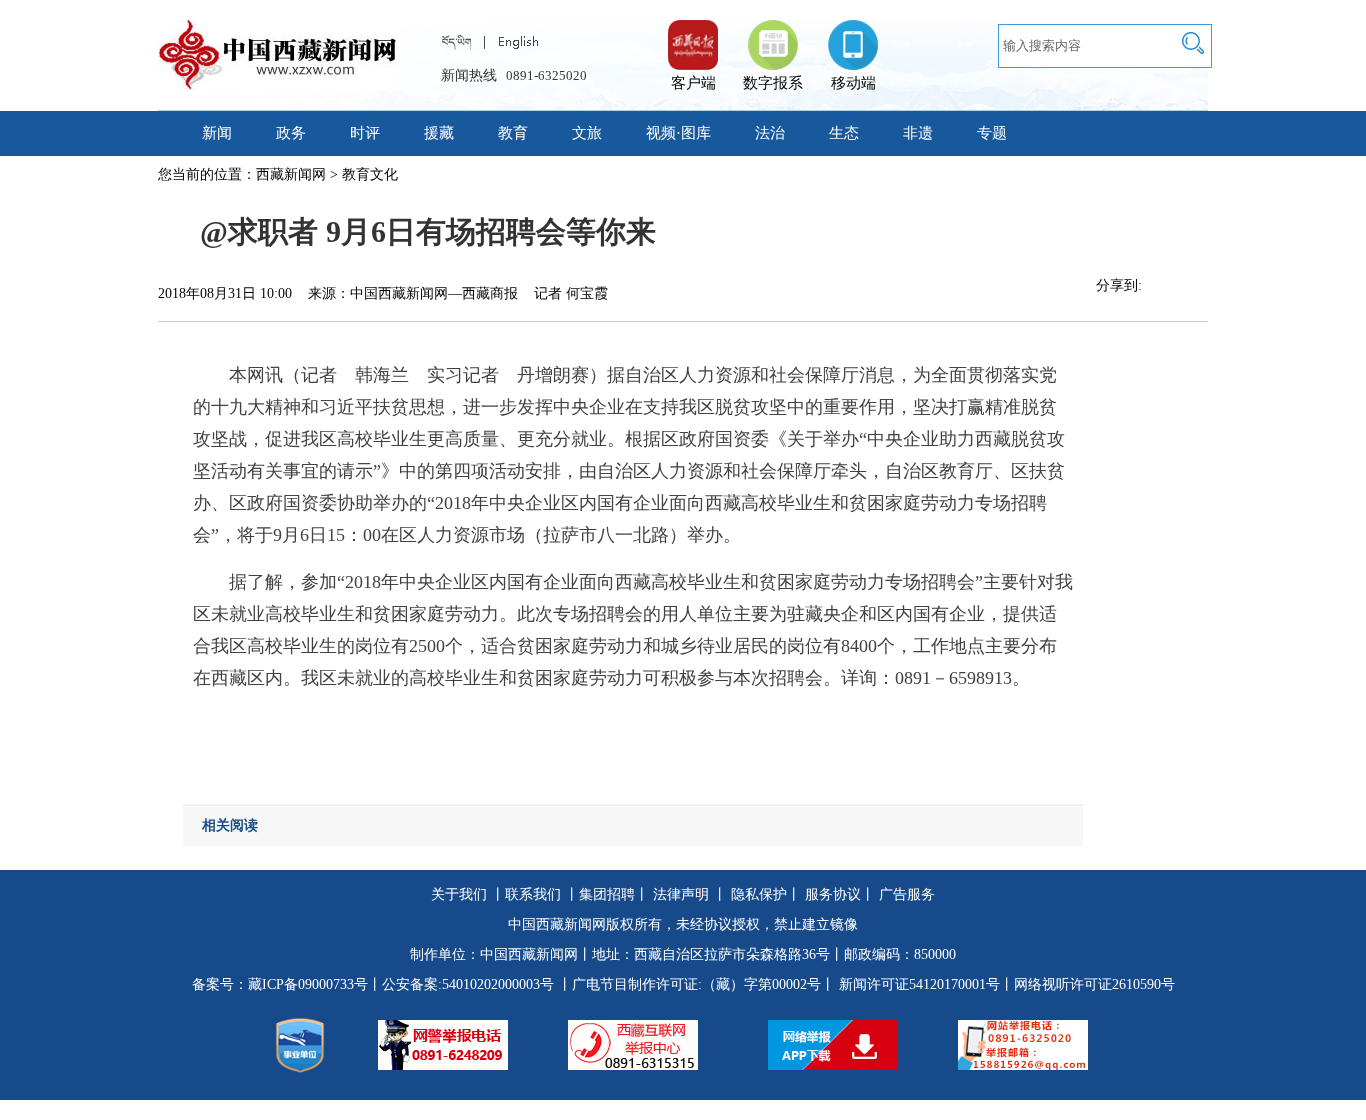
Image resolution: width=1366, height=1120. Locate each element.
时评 (365, 133)
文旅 (587, 133)
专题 (992, 133)
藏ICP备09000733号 (308, 984)
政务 (291, 133)
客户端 (693, 35)
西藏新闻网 (291, 174)
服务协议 (833, 894)
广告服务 (907, 894)
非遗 (918, 133)
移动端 (853, 83)
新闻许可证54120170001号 (919, 984)
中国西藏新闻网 (529, 954)
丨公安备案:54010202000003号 (461, 984)
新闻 (217, 133)
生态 (844, 133)
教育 (513, 133)
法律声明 (681, 894)
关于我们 (459, 894)
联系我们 (533, 894)
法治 (770, 133)
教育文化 (370, 174)
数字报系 (773, 83)
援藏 (439, 133)
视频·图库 (678, 133)
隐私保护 (759, 894)
